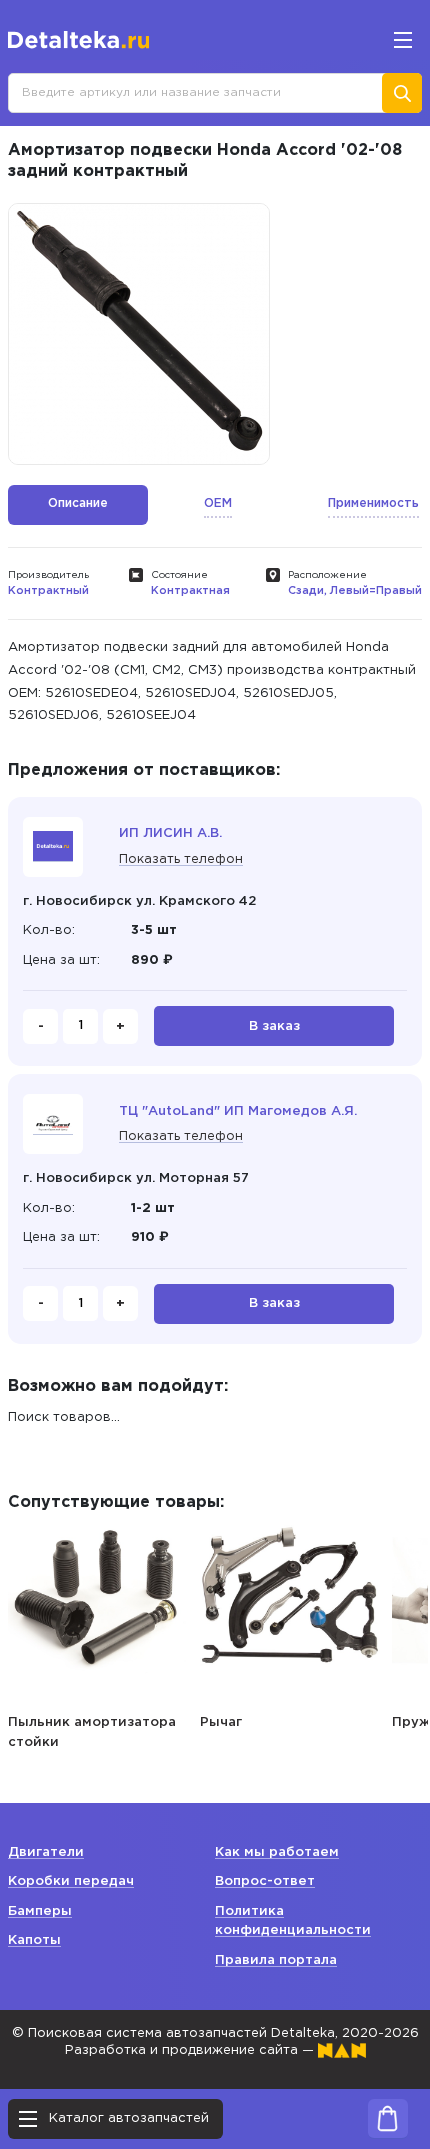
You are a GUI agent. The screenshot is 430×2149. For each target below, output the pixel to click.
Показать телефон (181, 859)
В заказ (274, 1026)
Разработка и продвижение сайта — (191, 2050)
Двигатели (46, 1852)
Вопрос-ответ (265, 1881)
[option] (139, 334)
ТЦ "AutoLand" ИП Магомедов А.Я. (238, 1111)
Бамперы (40, 1911)
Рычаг (221, 1722)
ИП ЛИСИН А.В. (170, 833)
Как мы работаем (277, 1852)
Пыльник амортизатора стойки (92, 1732)
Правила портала (276, 1960)
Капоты (34, 1940)
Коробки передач (71, 1881)
